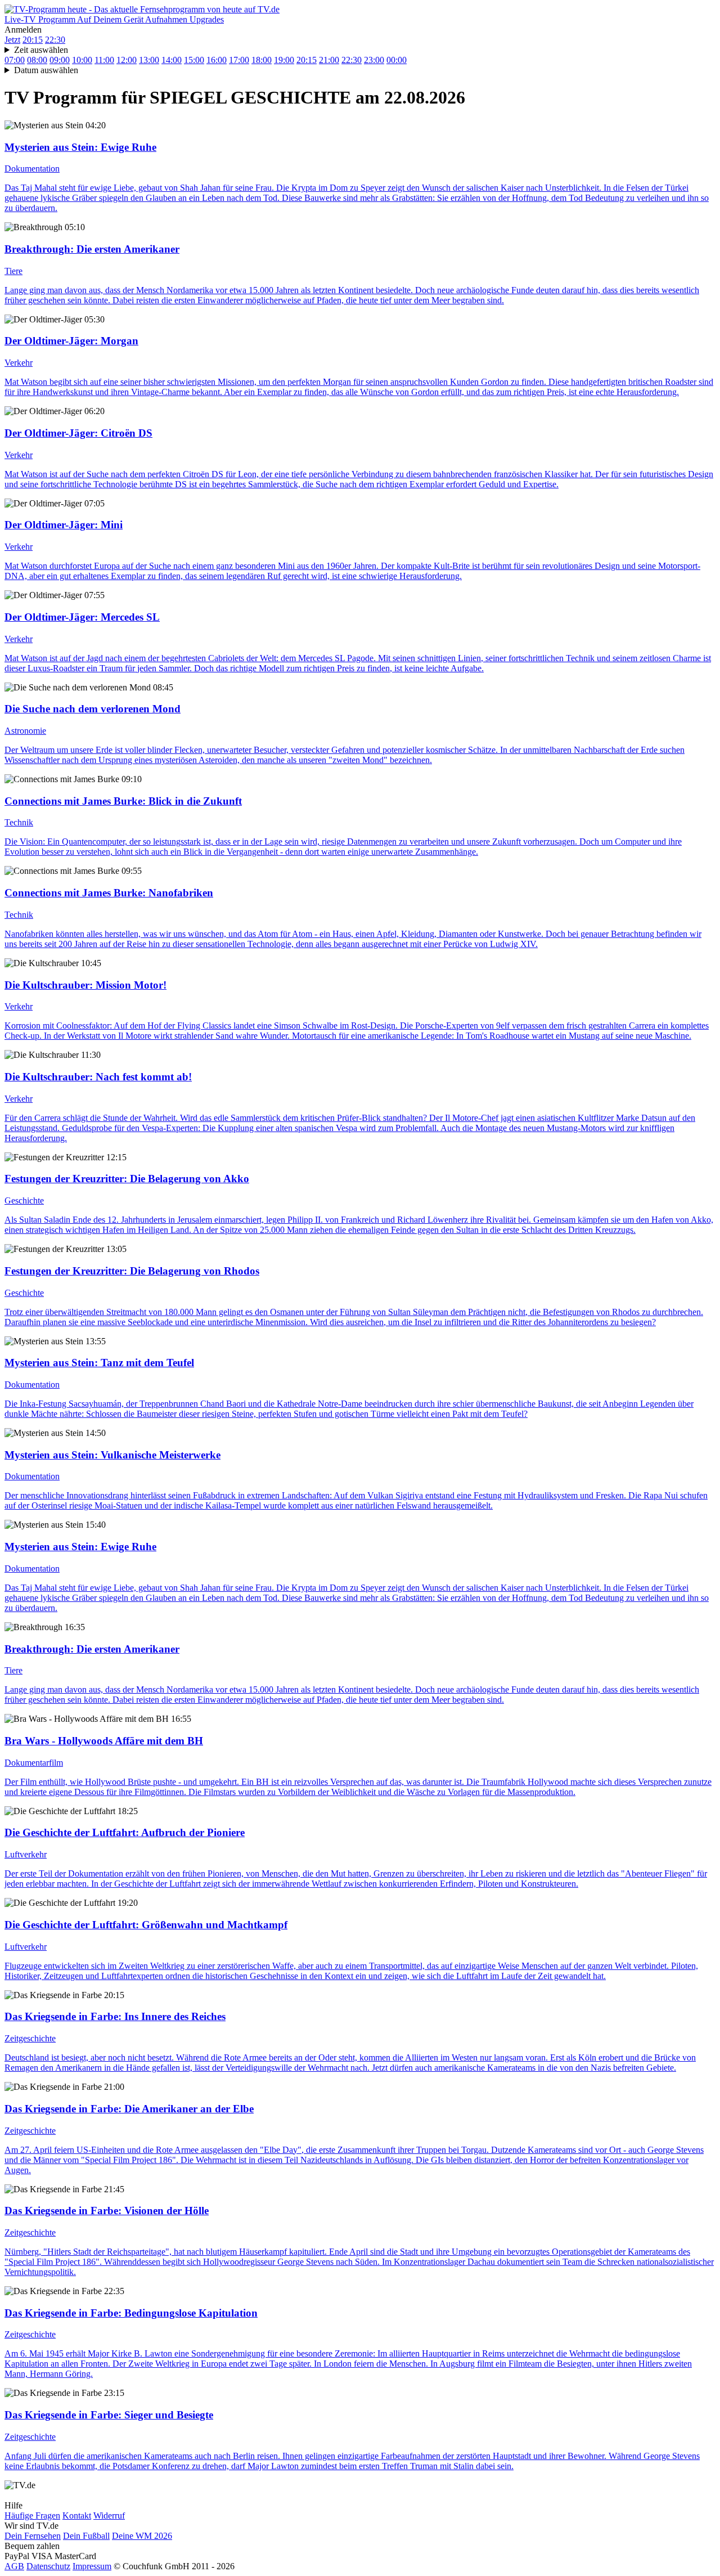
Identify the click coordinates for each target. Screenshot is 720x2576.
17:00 (239, 60)
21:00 (329, 60)
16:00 (217, 60)
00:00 (397, 60)
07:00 (15, 60)
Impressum (92, 2566)
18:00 (262, 60)
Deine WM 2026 (142, 2536)
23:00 (374, 60)
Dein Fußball (86, 2536)
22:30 (55, 40)
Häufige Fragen (32, 2516)
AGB (14, 2566)
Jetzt (12, 40)
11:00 (104, 60)
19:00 (284, 60)
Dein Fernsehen (33, 2536)
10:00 (82, 60)
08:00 (37, 60)
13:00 (149, 60)
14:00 (172, 60)
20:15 (33, 40)
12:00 (127, 60)
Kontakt (77, 2516)
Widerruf (109, 2516)
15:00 (194, 60)
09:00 (60, 60)
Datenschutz (48, 2566)
